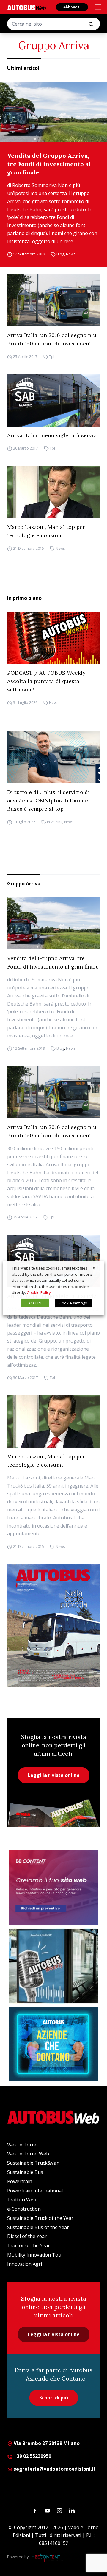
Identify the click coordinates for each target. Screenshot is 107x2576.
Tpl (52, 357)
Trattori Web (22, 2200)
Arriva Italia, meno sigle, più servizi (53, 435)
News (71, 254)
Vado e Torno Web (28, 2154)
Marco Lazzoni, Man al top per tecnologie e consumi (46, 531)
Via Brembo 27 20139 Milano (46, 2443)
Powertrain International (35, 2191)
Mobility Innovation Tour (35, 2255)
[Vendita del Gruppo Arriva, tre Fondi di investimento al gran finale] (53, 112)
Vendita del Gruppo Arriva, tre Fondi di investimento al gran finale (49, 164)
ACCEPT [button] (35, 1303)
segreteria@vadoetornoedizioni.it (55, 2469)
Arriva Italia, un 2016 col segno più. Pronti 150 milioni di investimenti (52, 339)
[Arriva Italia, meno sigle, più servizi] (53, 400)
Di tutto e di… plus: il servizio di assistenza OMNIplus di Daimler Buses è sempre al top (49, 800)
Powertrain (20, 2181)
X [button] (94, 1268)
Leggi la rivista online (54, 1775)
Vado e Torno (22, 2145)
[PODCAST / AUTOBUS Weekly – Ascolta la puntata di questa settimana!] (53, 638)
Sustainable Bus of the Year (38, 2227)
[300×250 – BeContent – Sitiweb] (53, 1888)
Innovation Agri (25, 2264)
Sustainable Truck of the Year (40, 2218)
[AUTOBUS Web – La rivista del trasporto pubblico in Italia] (26, 8)
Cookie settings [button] (73, 1303)
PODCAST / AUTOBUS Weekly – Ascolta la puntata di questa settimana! (49, 681)
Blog (60, 254)
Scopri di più (54, 2398)
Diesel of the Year (27, 2236)
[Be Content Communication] (48, 2557)
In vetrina (55, 822)
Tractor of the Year (29, 2245)
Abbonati (72, 7)
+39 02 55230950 (32, 2456)
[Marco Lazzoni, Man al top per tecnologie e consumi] (53, 492)
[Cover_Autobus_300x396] (53, 1625)
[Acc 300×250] (53, 2044)
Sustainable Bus (25, 2172)
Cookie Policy (39, 1292)
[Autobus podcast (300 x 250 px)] (53, 1966)
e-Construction (24, 2209)
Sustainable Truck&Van (33, 2163)
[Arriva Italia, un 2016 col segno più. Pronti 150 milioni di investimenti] (53, 300)
